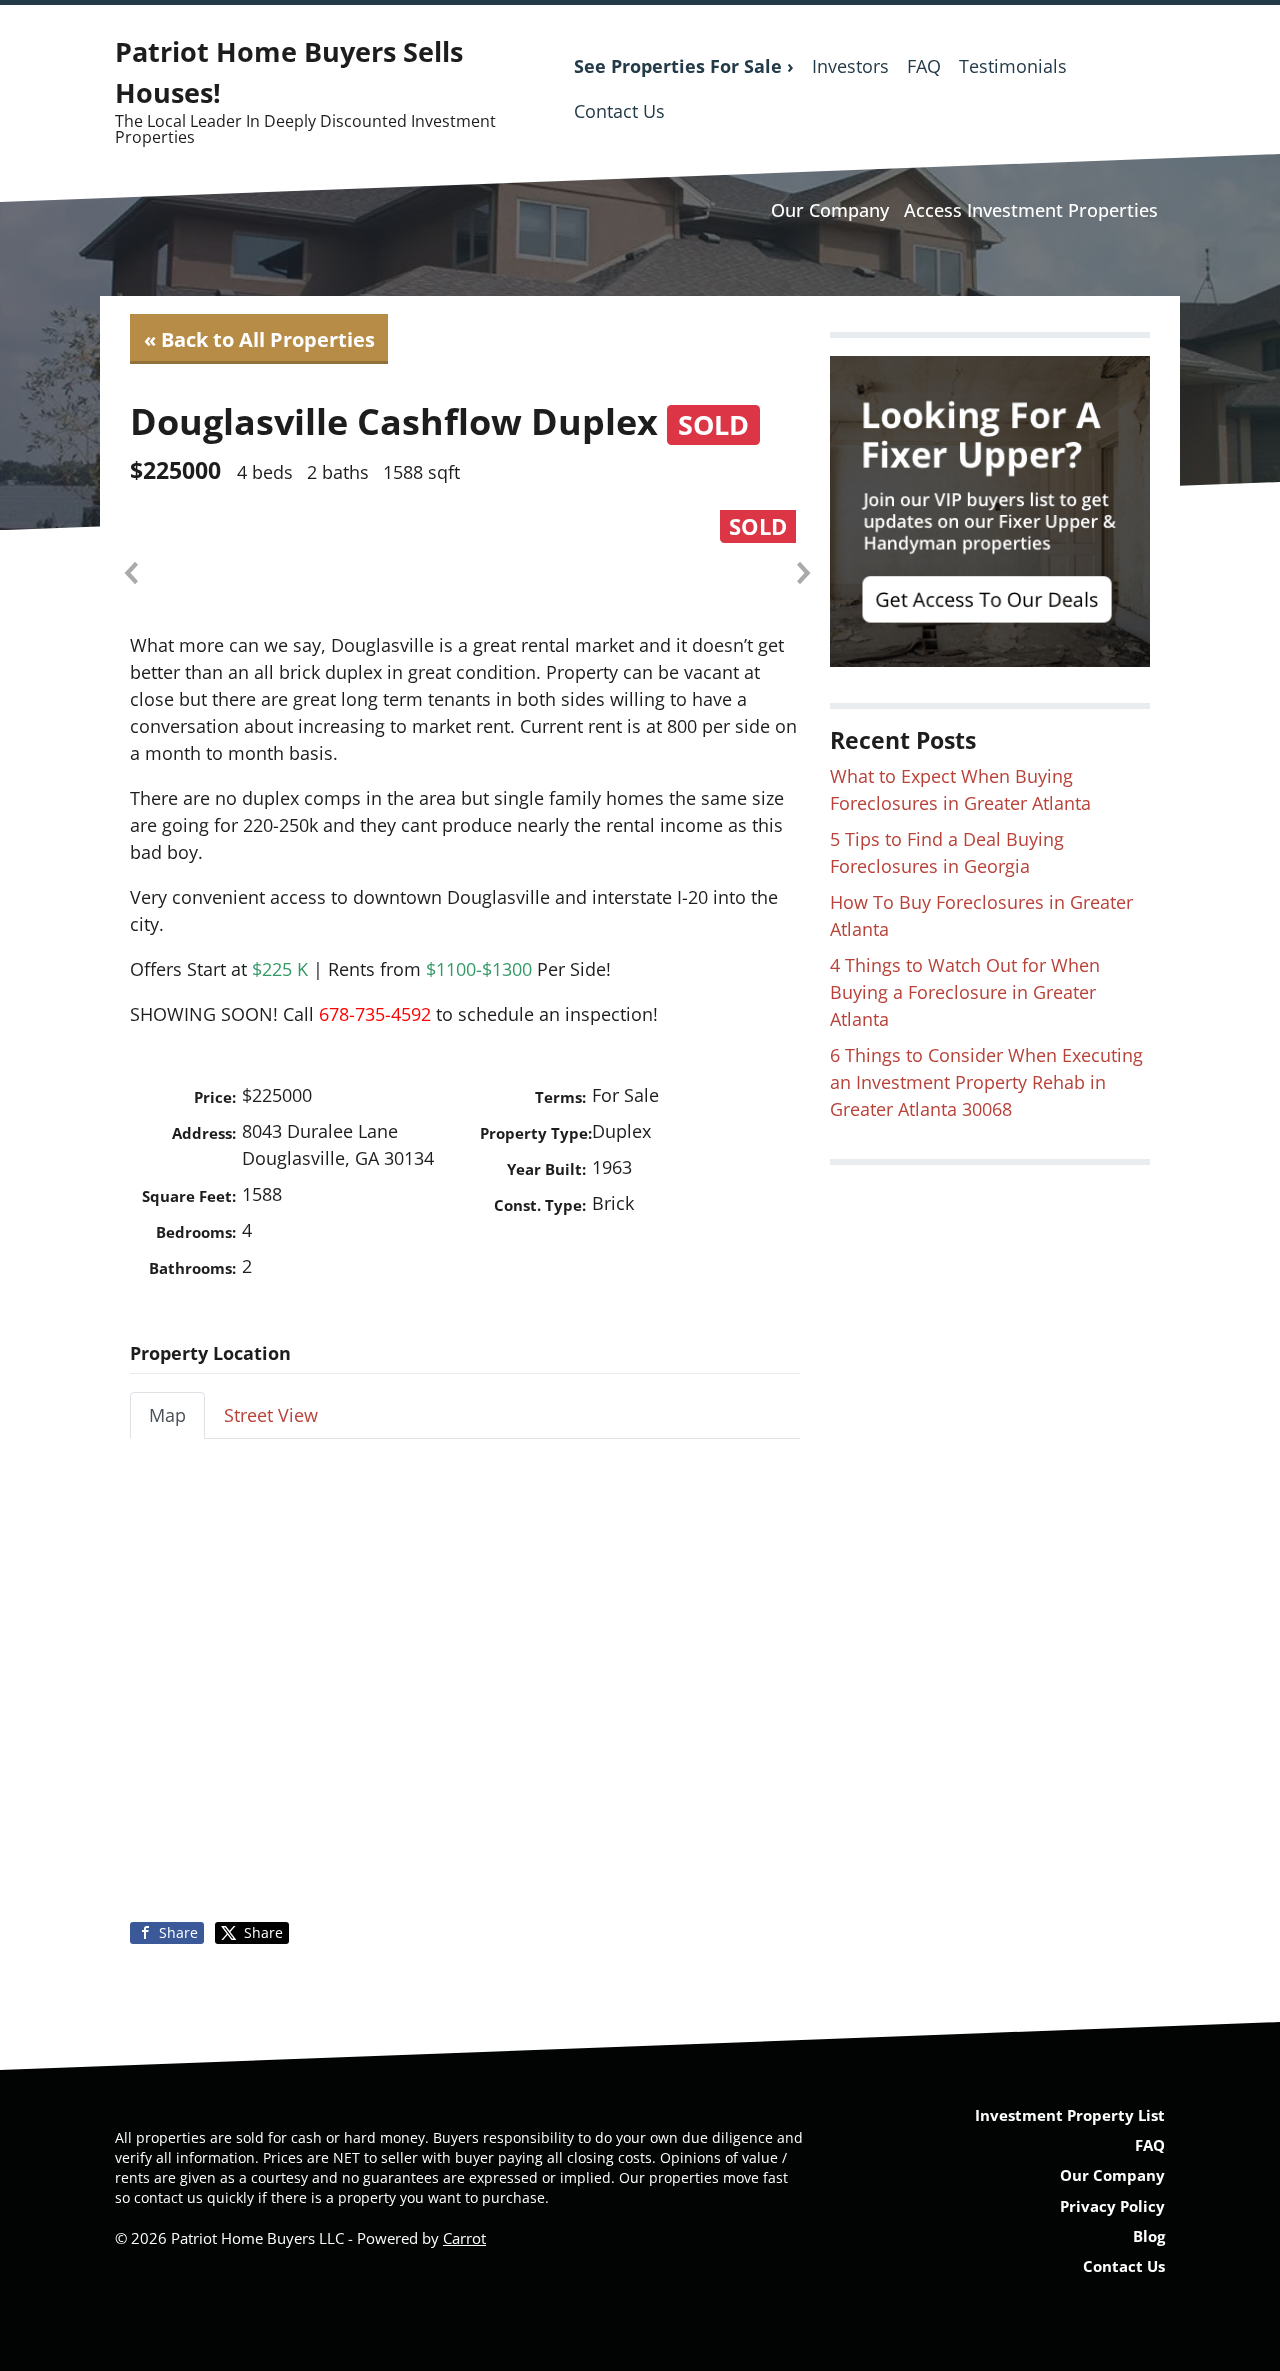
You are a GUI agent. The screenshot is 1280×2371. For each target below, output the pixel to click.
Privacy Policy (1112, 2206)
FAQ (924, 66)
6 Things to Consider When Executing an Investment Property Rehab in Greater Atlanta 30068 (986, 1082)
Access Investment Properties (1031, 210)
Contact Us (619, 111)
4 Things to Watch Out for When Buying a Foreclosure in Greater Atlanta (965, 992)
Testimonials (1013, 66)
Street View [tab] (271, 1415)
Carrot (464, 2238)
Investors (850, 66)
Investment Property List (1070, 2115)
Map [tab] (167, 1415)
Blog (1149, 2236)
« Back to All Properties (259, 339)
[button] (130, 573)
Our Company (830, 210)
